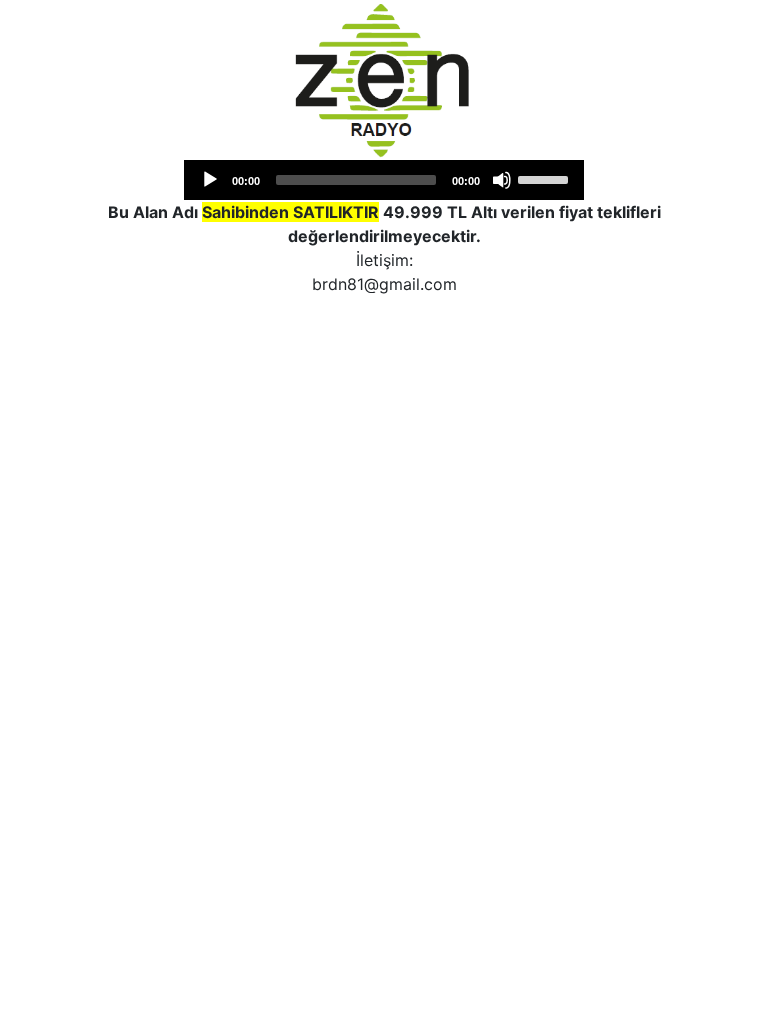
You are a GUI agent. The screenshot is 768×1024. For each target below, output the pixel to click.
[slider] (546, 178)
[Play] (210, 180)
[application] (384, 180)
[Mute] (502, 180)
